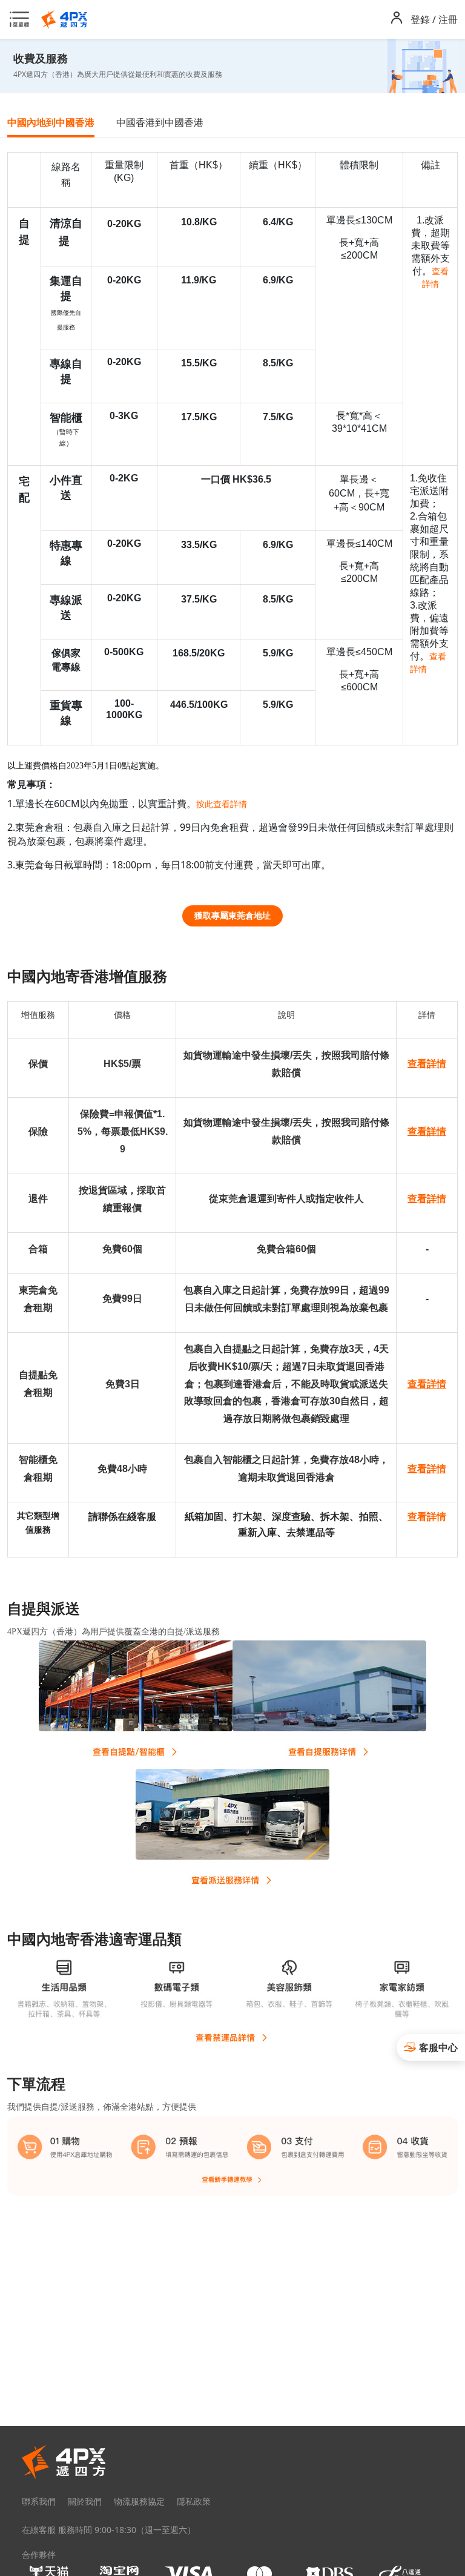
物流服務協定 (139, 2501)
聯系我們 (39, 2501)
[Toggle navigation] (23, 19)
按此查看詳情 (222, 804)
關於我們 (85, 2501)
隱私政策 (194, 2501)
